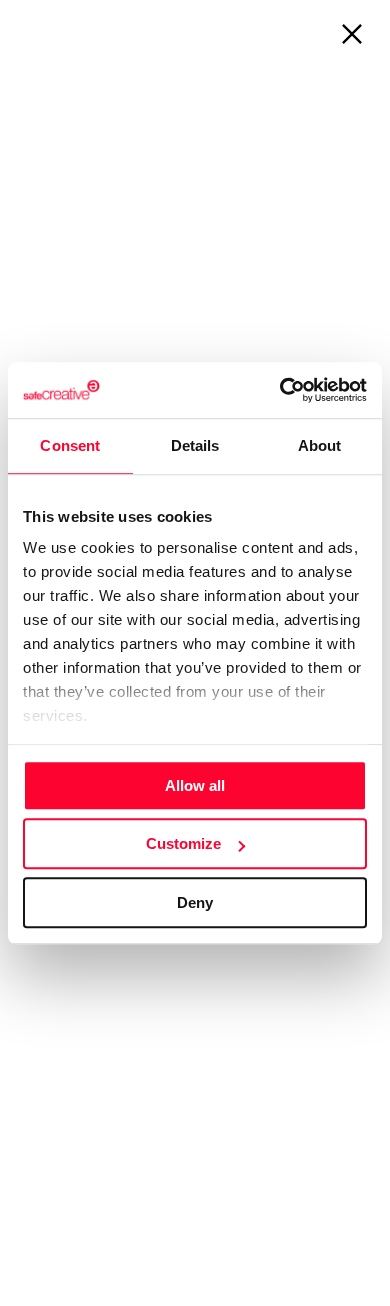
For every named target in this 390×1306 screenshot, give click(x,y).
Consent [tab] (70, 445)
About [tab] (320, 445)
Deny (195, 902)
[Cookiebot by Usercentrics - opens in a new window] (280, 390)
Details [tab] (195, 445)
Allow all (195, 785)
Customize (183, 843)
